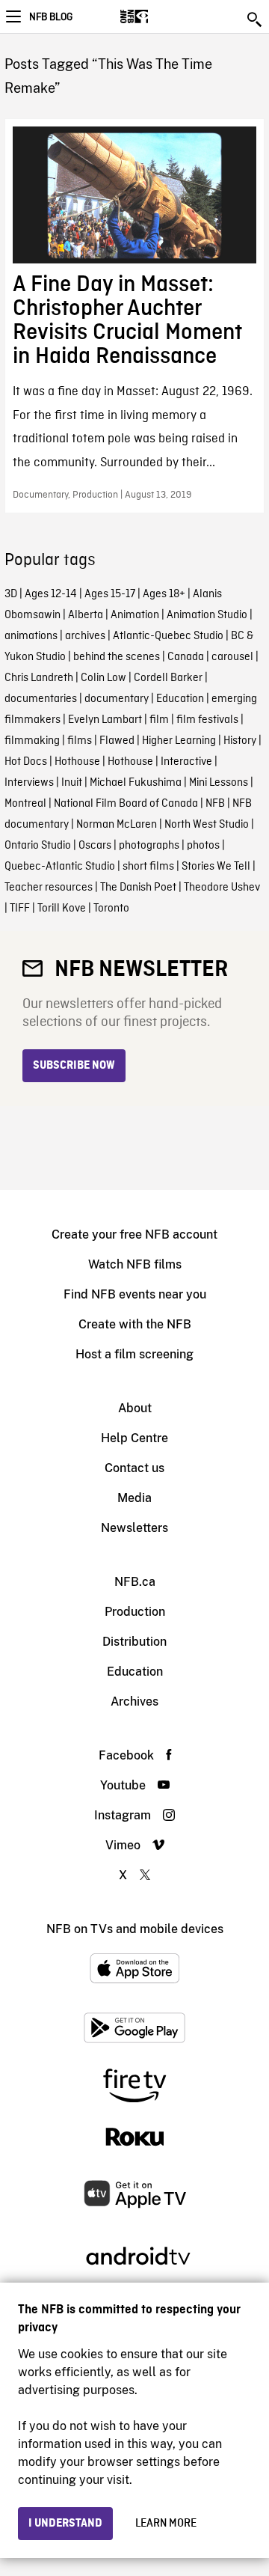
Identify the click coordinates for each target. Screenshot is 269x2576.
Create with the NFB (135, 1324)
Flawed (117, 741)
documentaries (41, 699)
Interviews (29, 783)
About (135, 1408)
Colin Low (103, 678)
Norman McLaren (117, 825)
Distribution (134, 1642)
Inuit (72, 783)
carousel (232, 657)
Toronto (111, 909)
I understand (65, 2524)
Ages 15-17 (110, 594)
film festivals (207, 720)
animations (31, 636)
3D (11, 594)
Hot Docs (26, 762)
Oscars (95, 846)
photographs (149, 846)
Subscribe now (74, 1066)
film (159, 720)
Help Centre (134, 1438)
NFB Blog (51, 17)
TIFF (20, 909)
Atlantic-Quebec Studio (168, 636)
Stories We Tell (216, 867)
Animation (135, 615)
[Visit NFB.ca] (160, 16)
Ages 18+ (164, 594)
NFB (215, 804)
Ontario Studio (38, 846)
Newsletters (134, 1528)
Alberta (86, 615)
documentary (117, 699)
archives (85, 636)
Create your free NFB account (134, 1234)
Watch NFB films (135, 1264)
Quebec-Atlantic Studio (60, 867)
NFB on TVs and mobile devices (135, 1929)
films (80, 741)
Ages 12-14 (51, 594)
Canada (186, 657)
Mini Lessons (219, 783)
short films (148, 867)
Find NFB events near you (135, 1294)
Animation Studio (207, 615)
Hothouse (77, 762)
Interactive (186, 762)
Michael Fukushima (136, 783)
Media (134, 1498)
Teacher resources (49, 888)
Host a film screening (134, 1354)
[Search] (256, 19)
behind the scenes (117, 657)
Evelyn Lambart (105, 720)
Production (135, 1612)
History (240, 741)
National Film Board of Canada (126, 804)
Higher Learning (179, 741)
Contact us (134, 1468)
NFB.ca (135, 1582)
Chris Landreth (39, 678)
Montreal (25, 804)
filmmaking (32, 741)
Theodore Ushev (222, 888)
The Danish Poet (138, 888)
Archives (134, 1701)
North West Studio (207, 825)
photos (203, 846)
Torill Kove (62, 909)
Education (180, 699)
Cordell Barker (168, 678)
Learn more (166, 2524)
